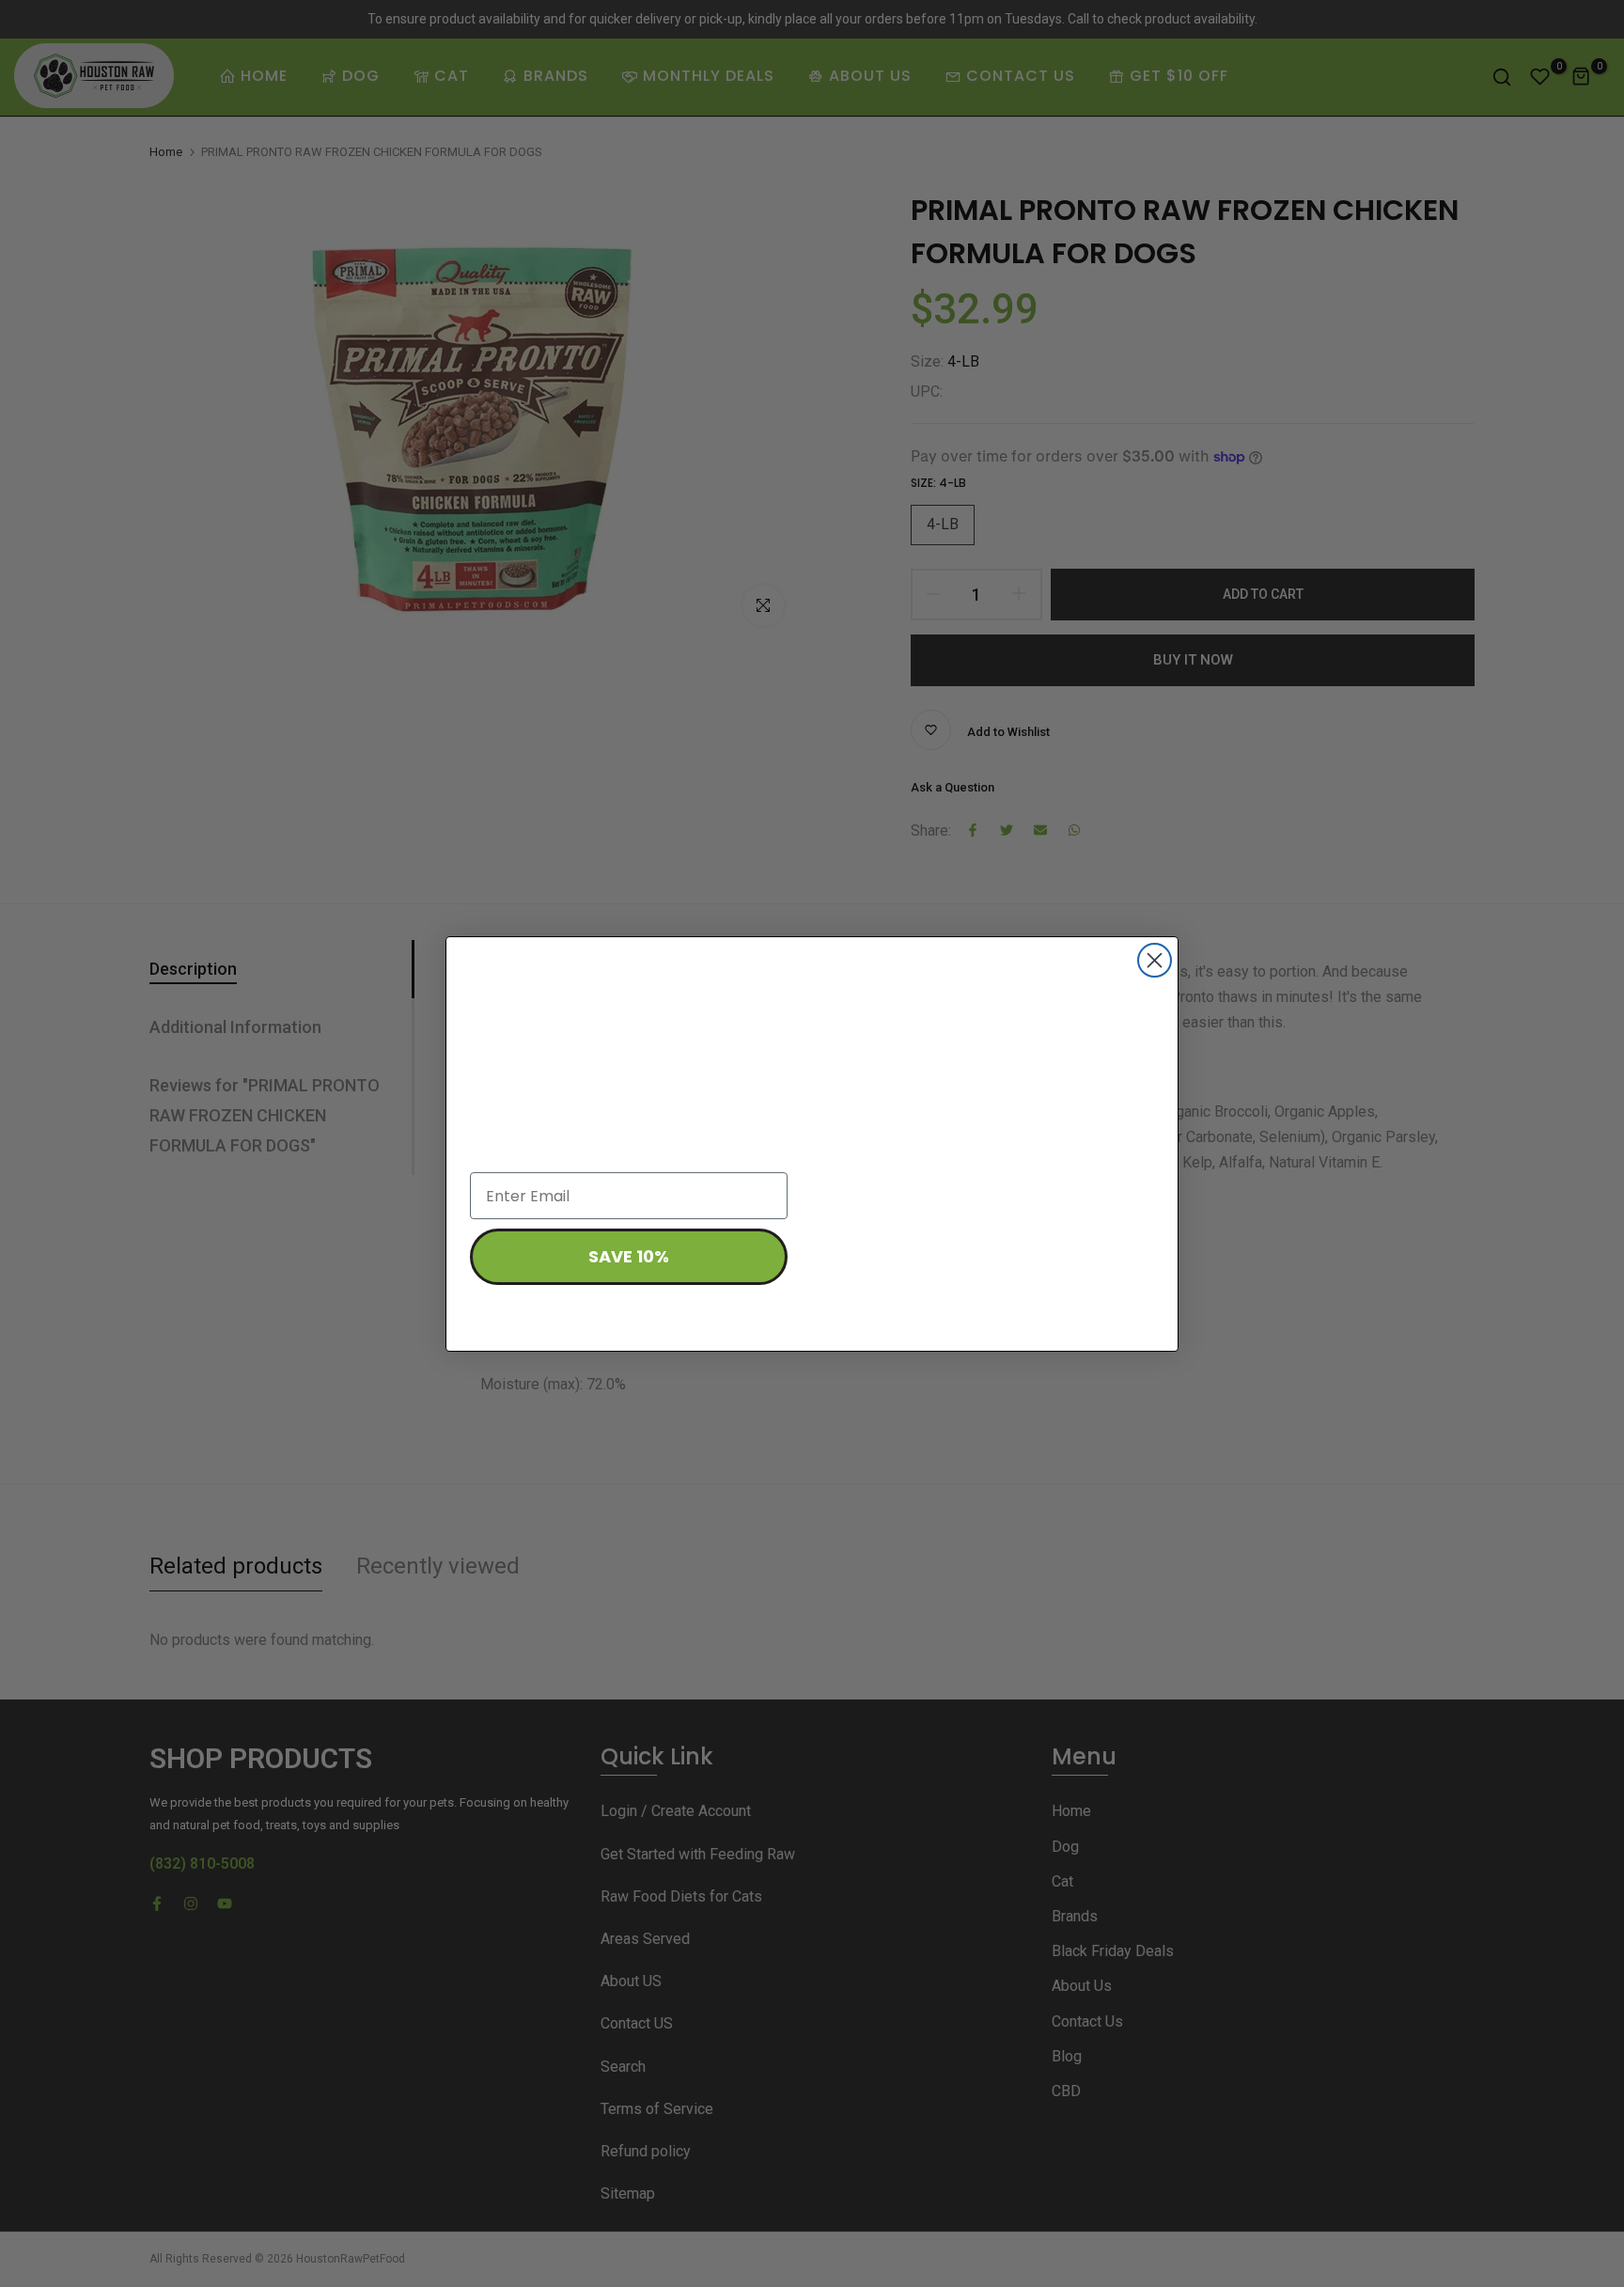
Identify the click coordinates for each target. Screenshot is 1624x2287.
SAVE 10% (629, 1256)
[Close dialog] (1155, 960)
